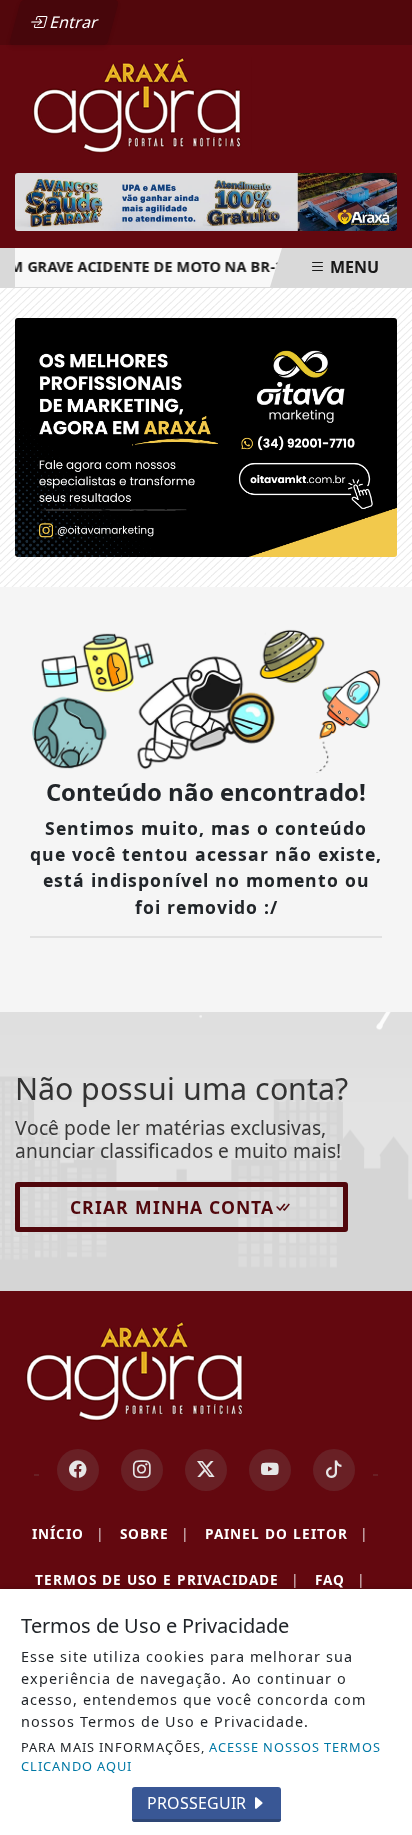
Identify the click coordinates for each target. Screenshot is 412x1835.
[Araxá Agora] (206, 104)
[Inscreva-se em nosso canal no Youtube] (270, 1470)
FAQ (340, 1579)
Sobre (154, 1533)
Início (68, 1533)
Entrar (72, 22)
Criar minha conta (172, 1207)
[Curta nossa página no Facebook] (78, 1470)
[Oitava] (206, 436)
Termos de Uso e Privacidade (167, 1579)
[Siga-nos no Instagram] (142, 1470)
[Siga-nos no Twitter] (206, 1470)
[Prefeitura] (206, 202)
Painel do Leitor (286, 1533)
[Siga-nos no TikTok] (334, 1470)
